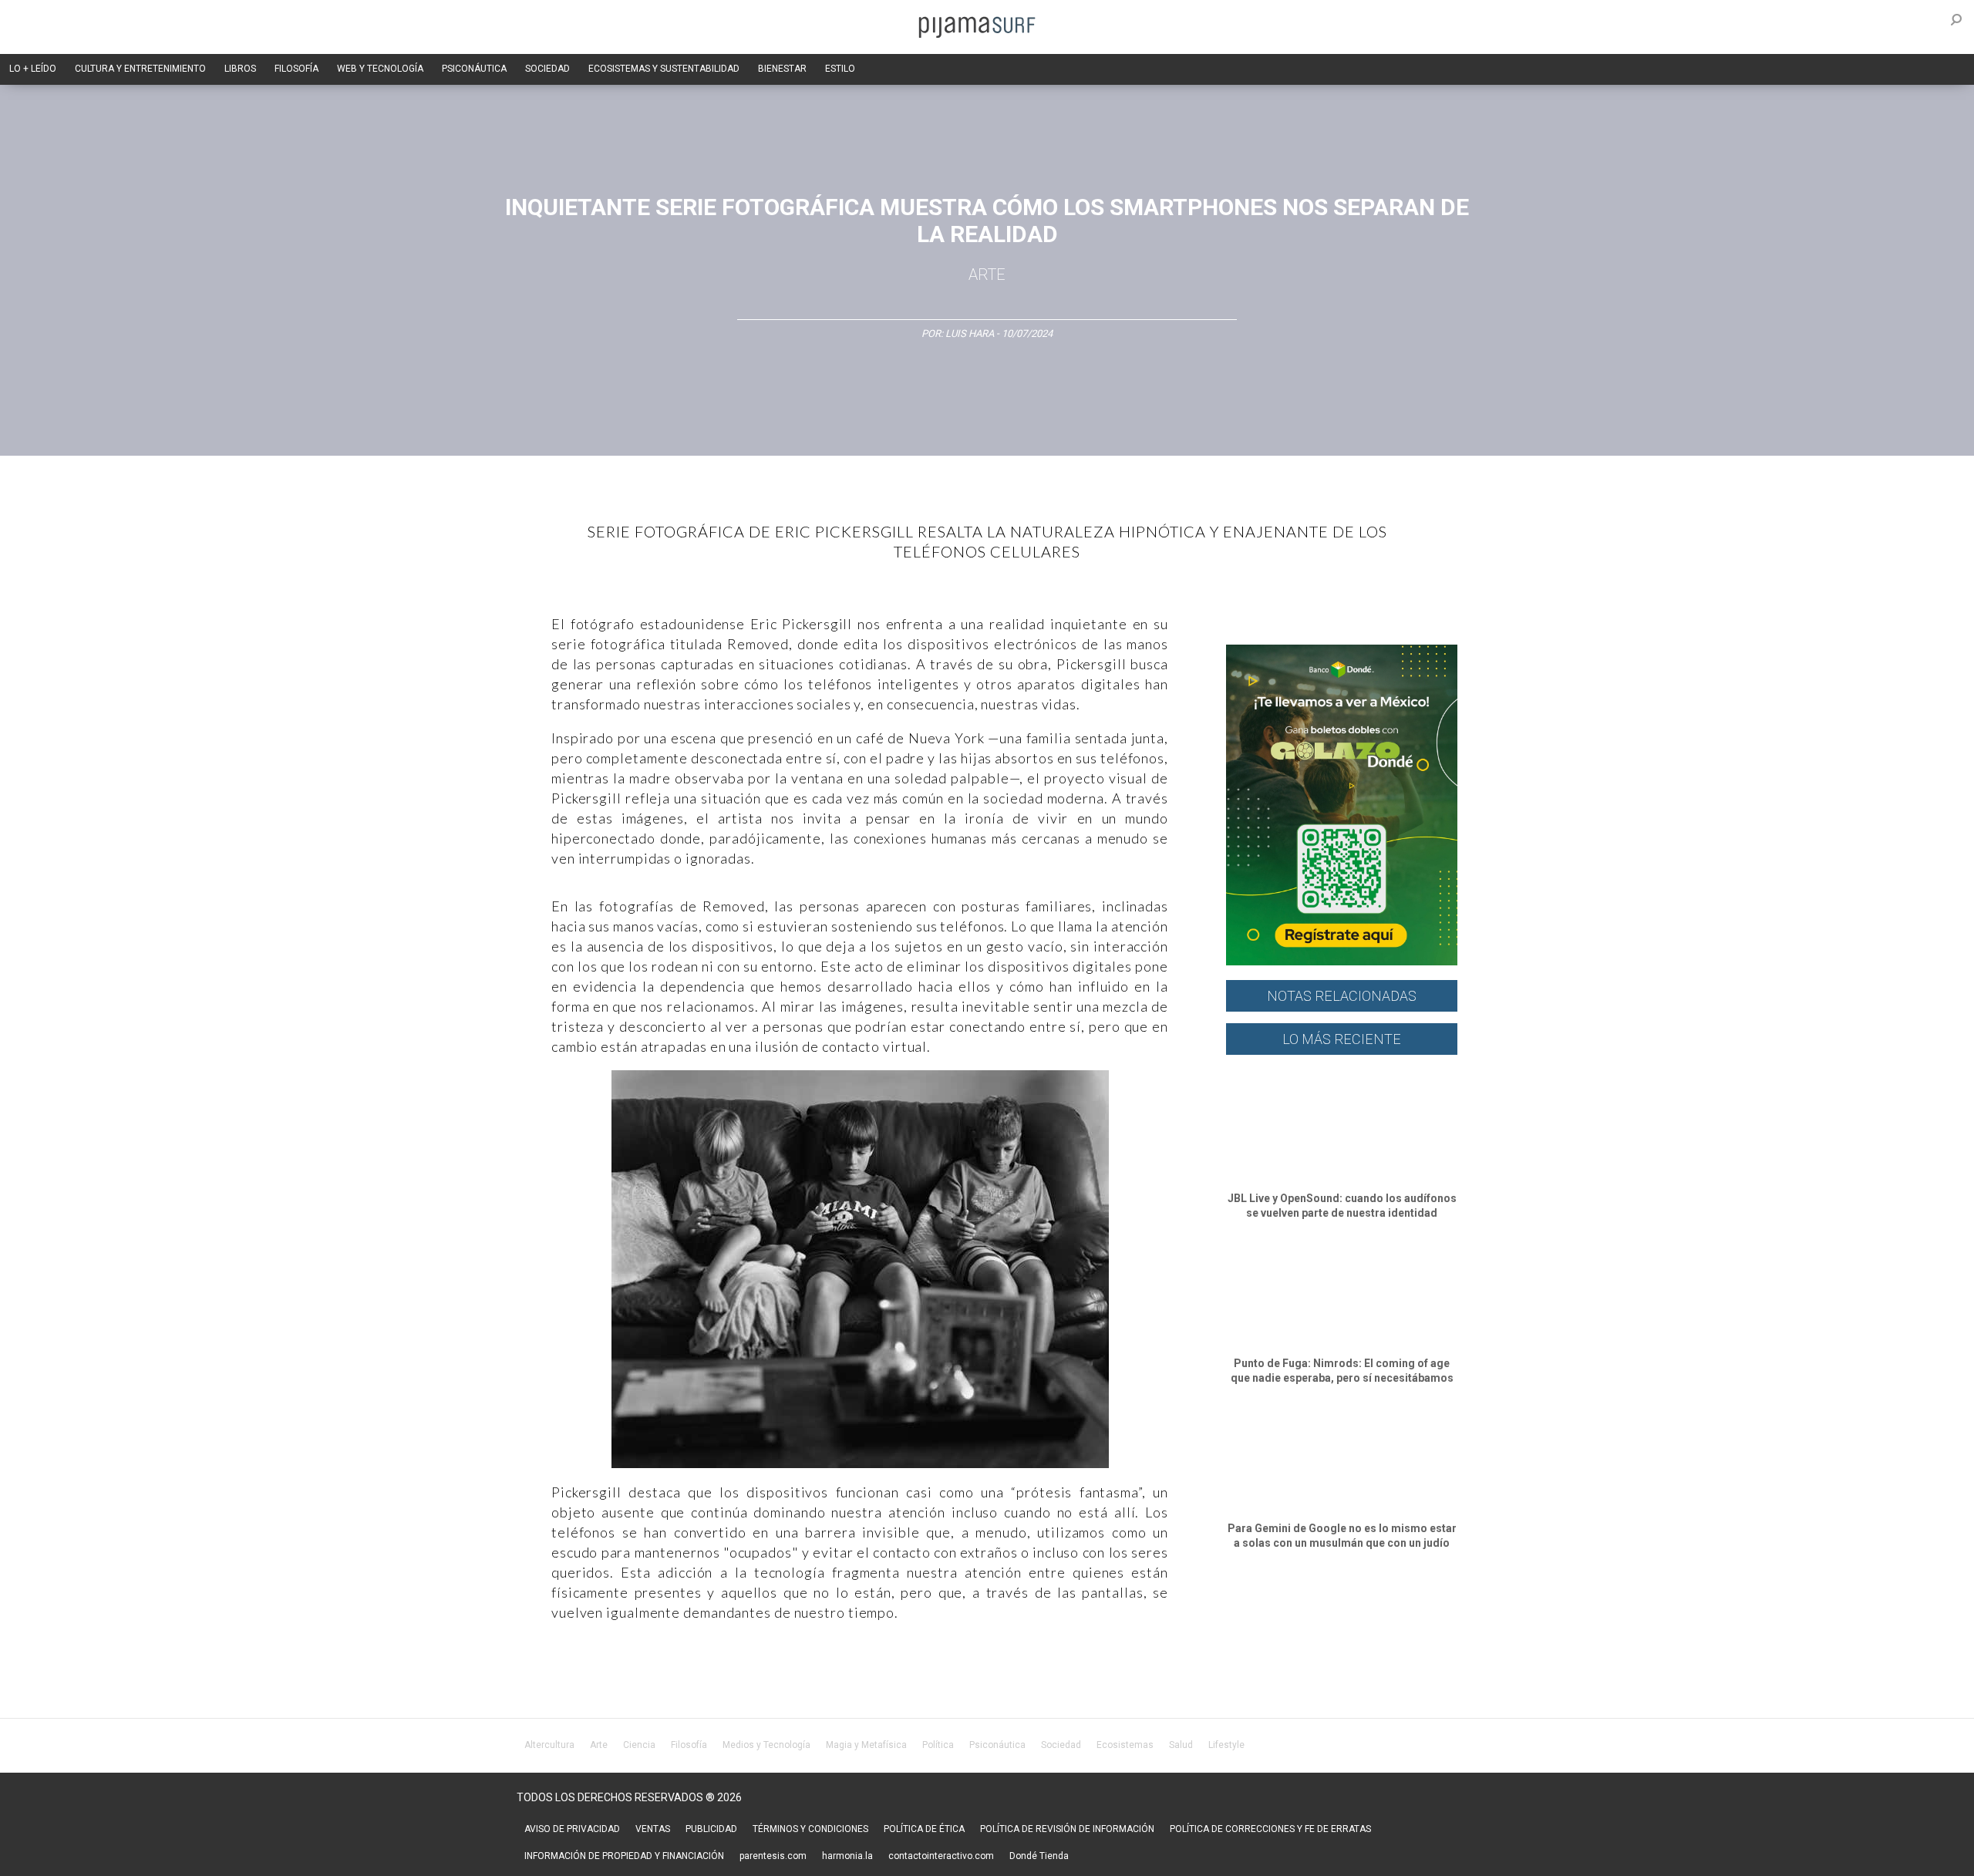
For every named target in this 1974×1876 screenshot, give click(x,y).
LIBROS (240, 69)
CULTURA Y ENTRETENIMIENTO (140, 69)
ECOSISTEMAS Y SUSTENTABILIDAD (664, 69)
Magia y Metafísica (866, 1745)
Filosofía (689, 1745)
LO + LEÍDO (33, 69)
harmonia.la (847, 1856)
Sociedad (1061, 1745)
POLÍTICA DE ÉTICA (924, 1829)
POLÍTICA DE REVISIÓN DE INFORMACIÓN (1067, 1829)
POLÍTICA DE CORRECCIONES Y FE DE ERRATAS (1270, 1829)
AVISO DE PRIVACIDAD (572, 1829)
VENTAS (653, 1829)
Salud (1181, 1745)
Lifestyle (1226, 1745)
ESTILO (840, 69)
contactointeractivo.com (941, 1856)
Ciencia (639, 1745)
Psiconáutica (997, 1745)
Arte (987, 274)
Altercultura (549, 1745)
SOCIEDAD (547, 69)
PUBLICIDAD (711, 1829)
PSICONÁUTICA (474, 69)
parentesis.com (773, 1856)
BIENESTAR (782, 69)
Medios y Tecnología (766, 1745)
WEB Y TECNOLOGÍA (380, 69)
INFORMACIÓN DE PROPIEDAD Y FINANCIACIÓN (624, 1856)
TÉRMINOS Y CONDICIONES (810, 1829)
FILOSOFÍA (296, 69)
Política (938, 1745)
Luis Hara (970, 333)
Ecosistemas (1125, 1745)
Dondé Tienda (1039, 1856)
